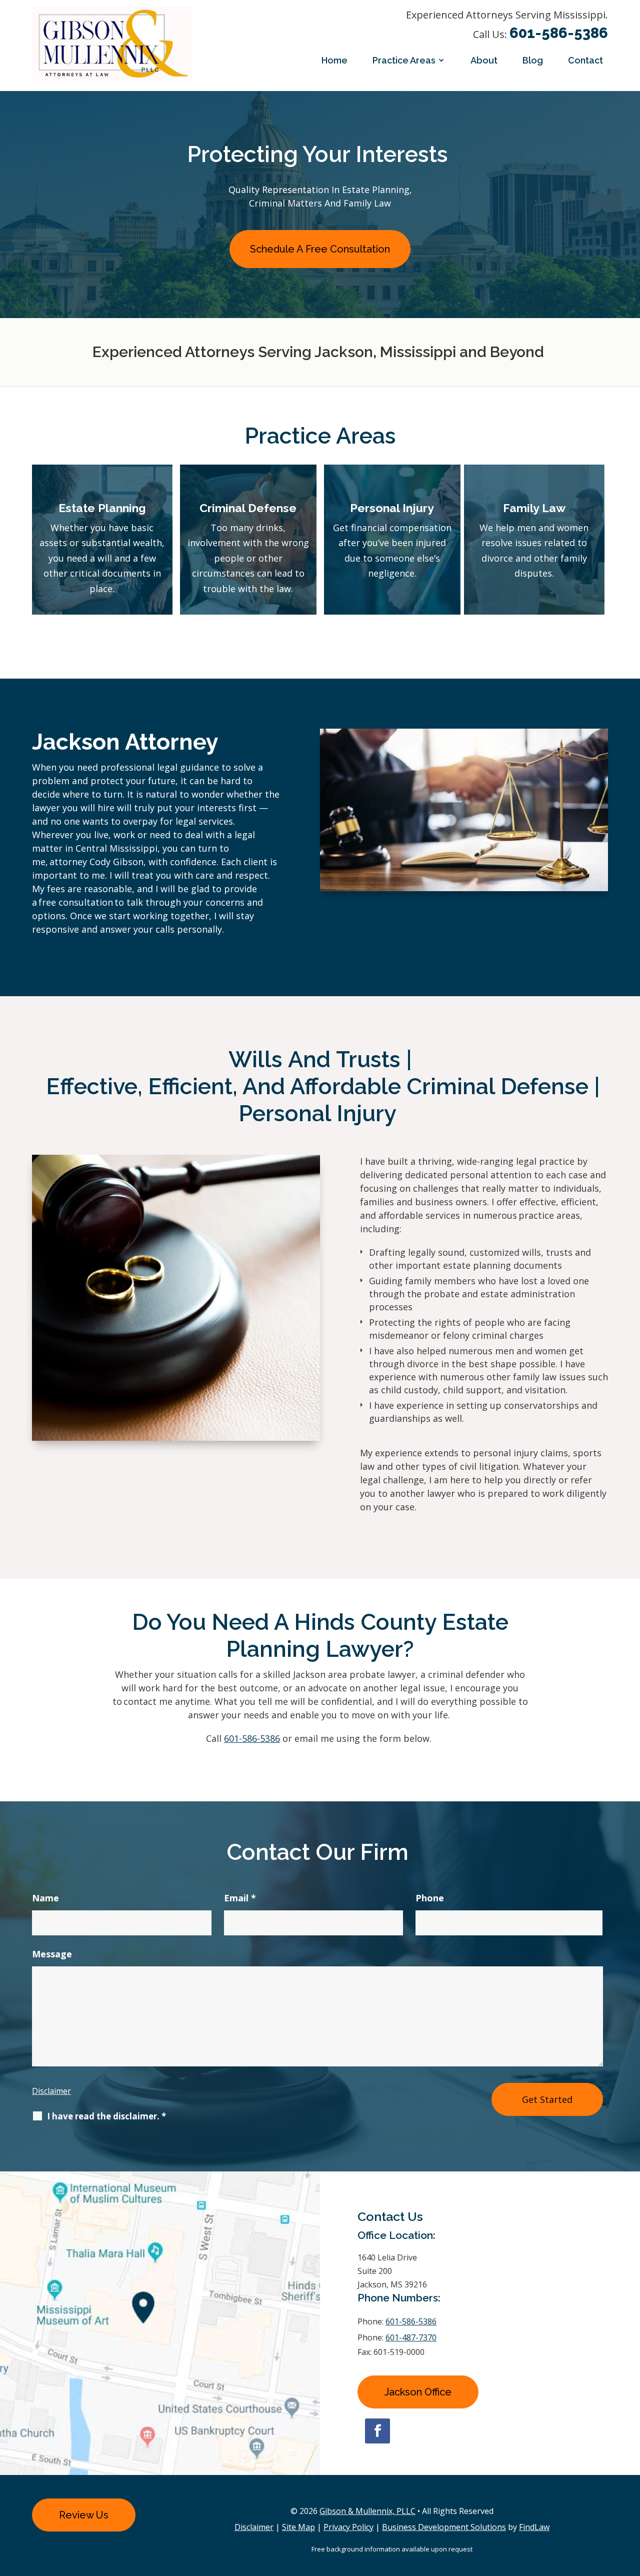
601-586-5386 (559, 33)
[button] (630, 2503)
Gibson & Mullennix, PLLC (367, 2511)
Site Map (298, 2527)
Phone (430, 1898)
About (484, 60)
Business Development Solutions (444, 2527)
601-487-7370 (411, 2337)
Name (45, 1898)
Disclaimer (51, 2091)
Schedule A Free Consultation (320, 249)
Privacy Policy (348, 2527)
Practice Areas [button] (404, 60)
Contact (585, 60)
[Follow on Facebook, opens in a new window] (377, 2431)
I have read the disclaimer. (106, 2116)
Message (52, 1954)
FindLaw (534, 2527)
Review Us (84, 2515)
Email (240, 1898)
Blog (533, 60)
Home (334, 60)
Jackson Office (418, 2392)
